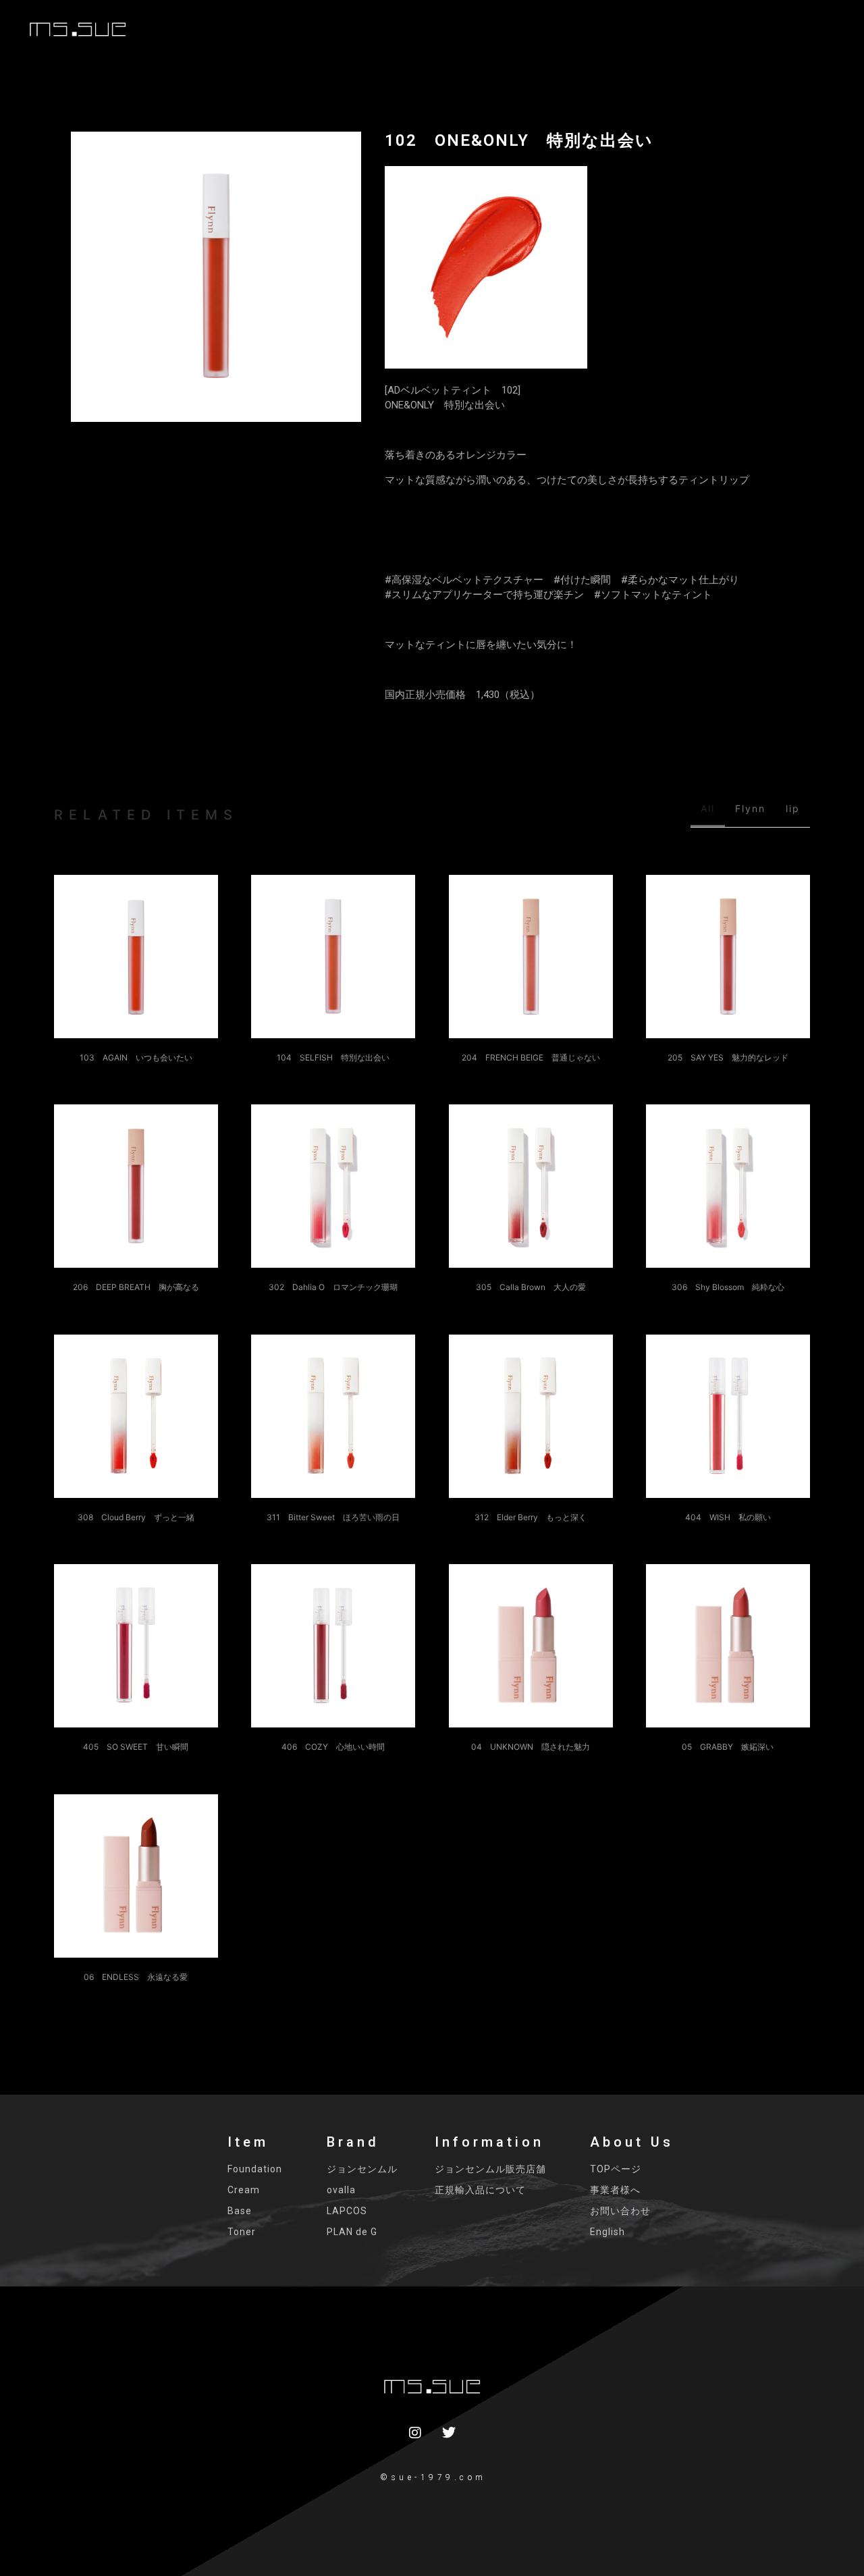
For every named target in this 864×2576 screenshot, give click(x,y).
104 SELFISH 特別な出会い (333, 1057)
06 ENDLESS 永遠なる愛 (136, 1977)
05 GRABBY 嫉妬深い (728, 1638)
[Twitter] (449, 2433)
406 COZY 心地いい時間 (333, 1747)
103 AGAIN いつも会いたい (136, 1057)
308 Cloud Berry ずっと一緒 (136, 1517)
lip (793, 808)
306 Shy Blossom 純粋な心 (728, 1287)
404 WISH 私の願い (728, 1408)
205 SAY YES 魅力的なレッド (728, 1057)
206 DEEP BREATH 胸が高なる (136, 1287)
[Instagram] (415, 2433)
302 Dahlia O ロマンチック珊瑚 (333, 1287)
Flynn (750, 808)
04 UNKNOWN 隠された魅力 (531, 1747)
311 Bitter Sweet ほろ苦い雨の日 (333, 1517)
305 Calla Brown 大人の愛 (531, 1287)
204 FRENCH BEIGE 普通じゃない (531, 1057)
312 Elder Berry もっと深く (531, 1517)
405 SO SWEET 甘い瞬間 (136, 1747)
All (708, 808)
